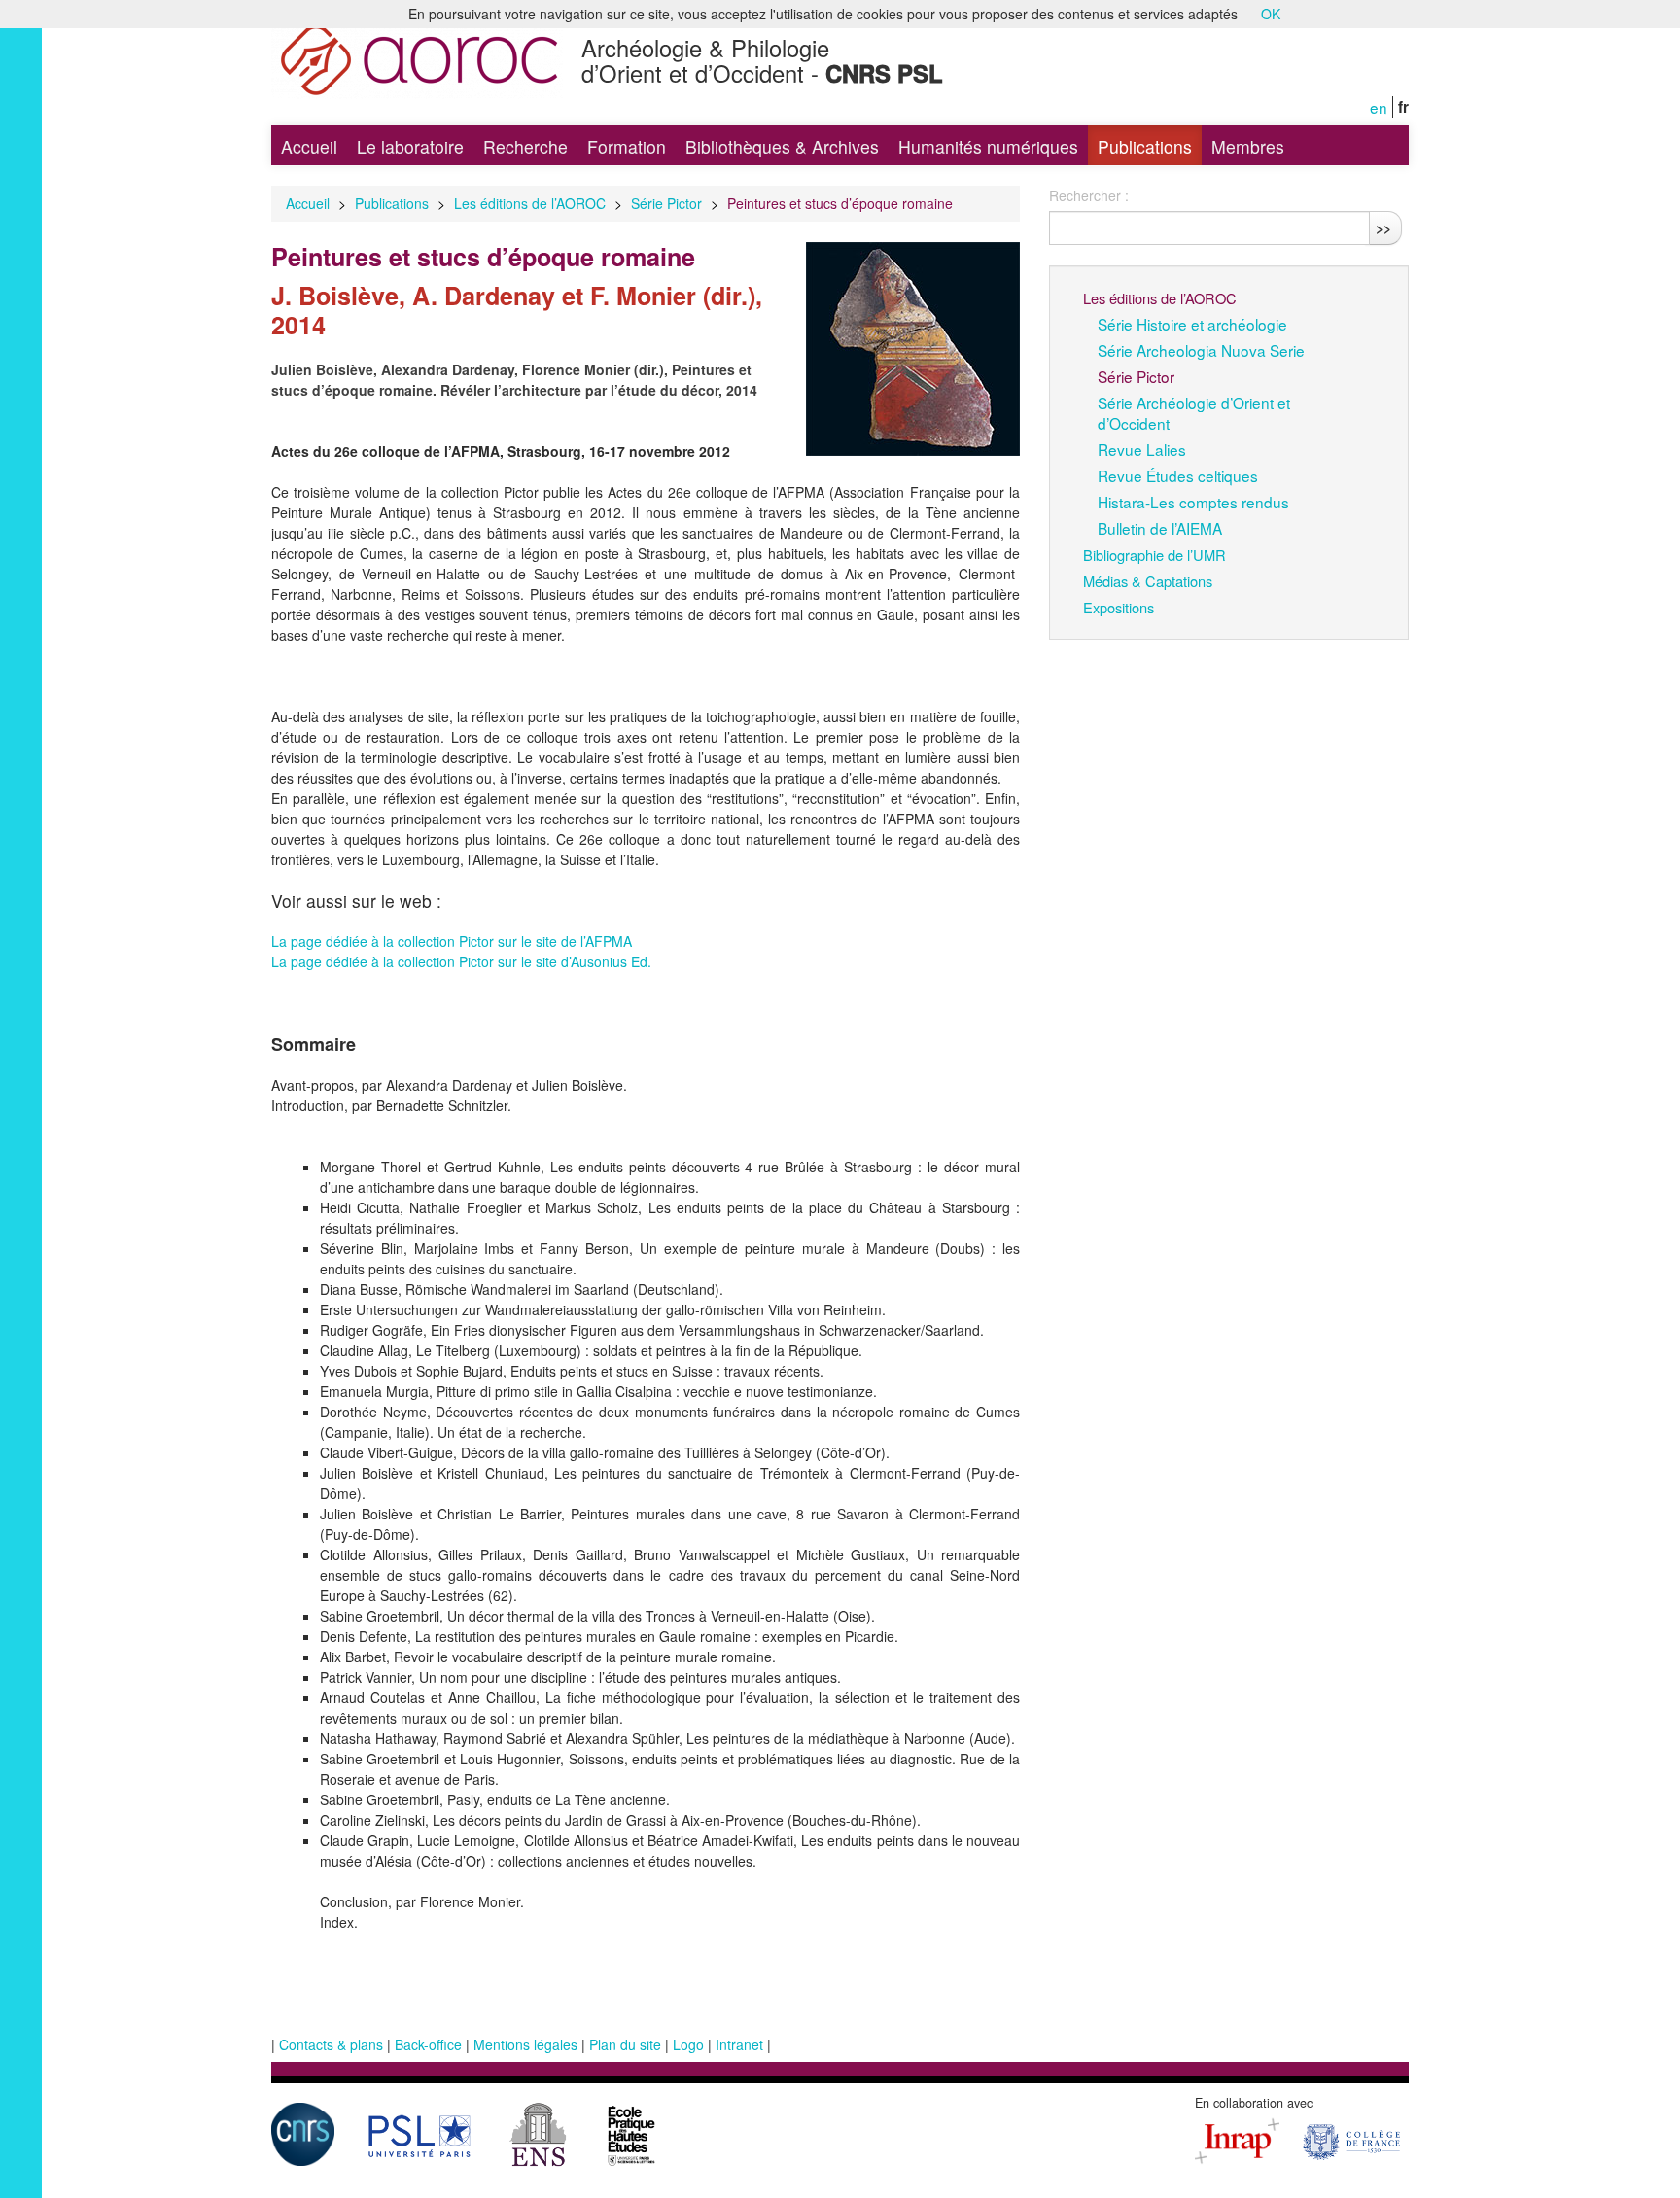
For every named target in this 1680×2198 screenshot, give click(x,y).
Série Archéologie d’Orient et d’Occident (1194, 413)
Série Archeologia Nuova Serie (1201, 350)
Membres (1248, 146)
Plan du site (625, 2044)
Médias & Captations (1148, 581)
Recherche (525, 146)
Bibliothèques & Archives (782, 146)
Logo (688, 2044)
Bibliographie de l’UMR (1155, 555)
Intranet (739, 2044)
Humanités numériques (988, 146)
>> (1383, 227)
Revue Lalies (1142, 449)
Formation (627, 146)
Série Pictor (666, 203)
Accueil (309, 146)
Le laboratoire (410, 146)
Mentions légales (525, 2044)
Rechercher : (1089, 195)
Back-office (428, 2044)
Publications (1145, 146)
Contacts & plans (331, 2044)
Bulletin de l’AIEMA (1160, 528)
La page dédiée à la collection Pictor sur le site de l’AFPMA (452, 941)
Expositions (1119, 607)
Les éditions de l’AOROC (530, 203)
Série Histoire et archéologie (1192, 324)
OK (1271, 14)
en (1379, 107)
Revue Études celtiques (1178, 475)
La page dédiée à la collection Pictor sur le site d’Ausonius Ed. (461, 961)
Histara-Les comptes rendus (1193, 502)
